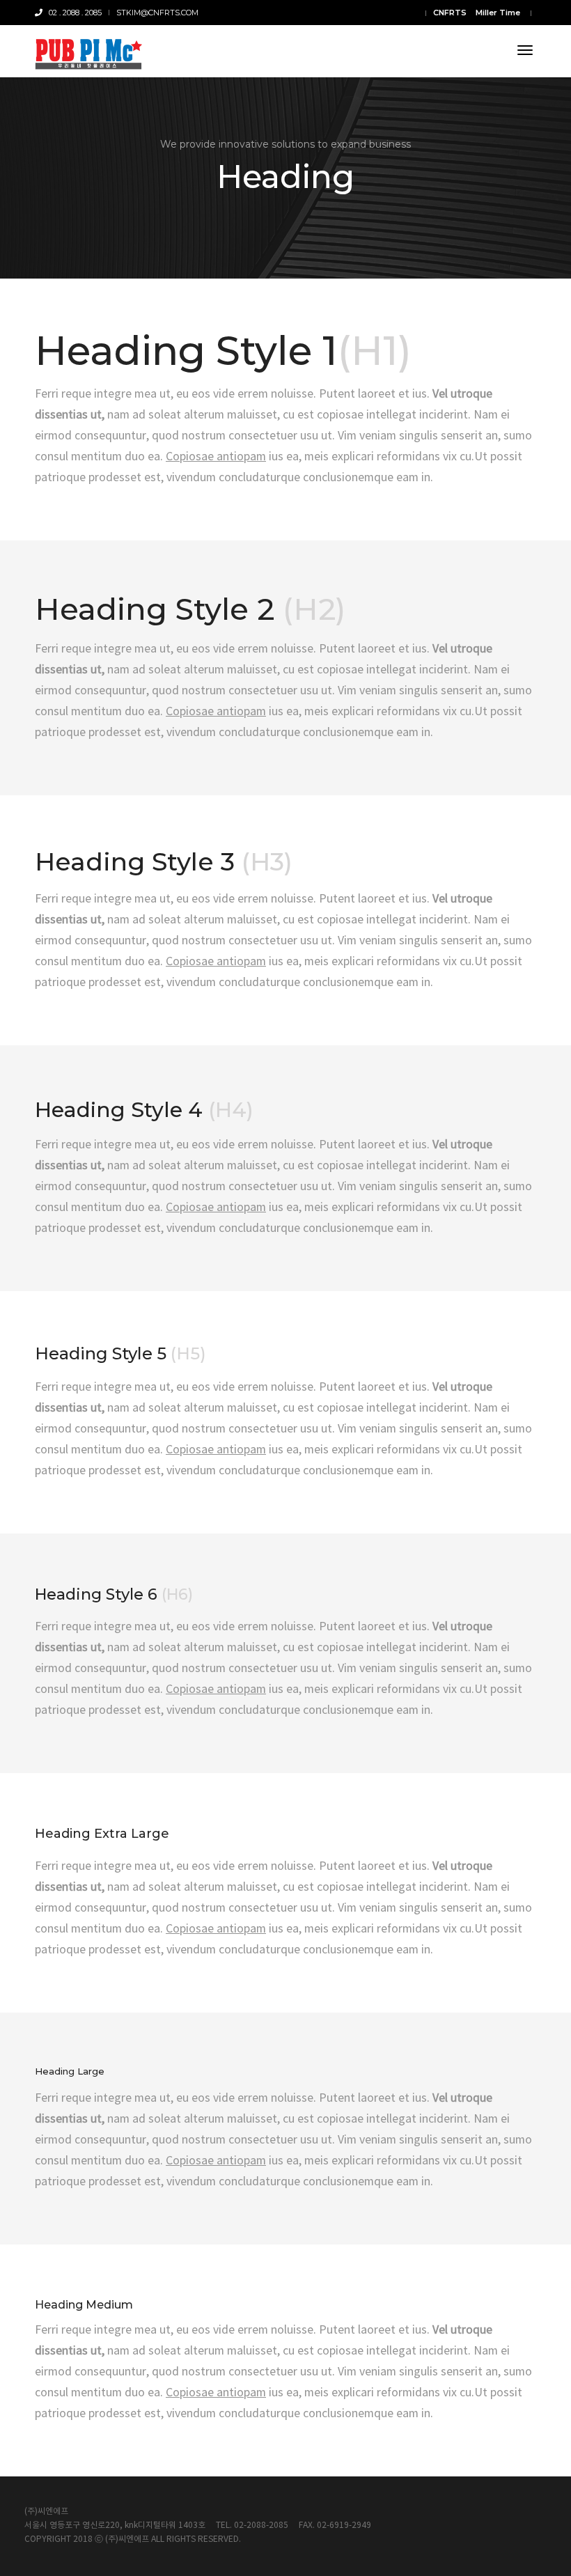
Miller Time (498, 13)
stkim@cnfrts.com (157, 13)
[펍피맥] (88, 51)
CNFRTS (450, 13)
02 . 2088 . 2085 (72, 13)
